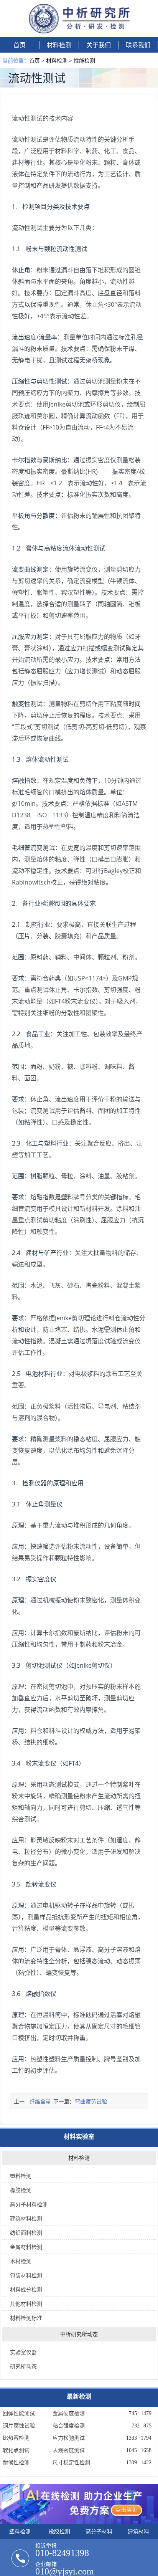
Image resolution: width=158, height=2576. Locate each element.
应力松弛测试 (69, 2438)
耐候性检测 (16, 2463)
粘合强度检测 (69, 2426)
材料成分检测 (26, 2289)
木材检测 (21, 2261)
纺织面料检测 (26, 2233)
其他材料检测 (26, 2304)
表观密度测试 (69, 2450)
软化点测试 (16, 2450)
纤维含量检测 (40, 2103)
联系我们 (138, 45)
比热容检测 (16, 2438)
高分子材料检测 (29, 2204)
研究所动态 (23, 2366)
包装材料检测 (26, 2275)
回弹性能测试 (19, 2414)
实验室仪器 (23, 2352)
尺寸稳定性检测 (71, 2463)
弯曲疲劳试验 (91, 2101)
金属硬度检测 (69, 2414)
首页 (20, 45)
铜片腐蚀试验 (19, 2426)
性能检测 (84, 60)
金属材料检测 (26, 2247)
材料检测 (59, 45)
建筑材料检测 (26, 2218)
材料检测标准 (26, 2318)
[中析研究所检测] (79, 31)
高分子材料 (99, 2531)
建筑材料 (138, 2531)
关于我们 (99, 45)
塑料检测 (21, 2176)
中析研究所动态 (79, 2334)
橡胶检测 (21, 2190)
